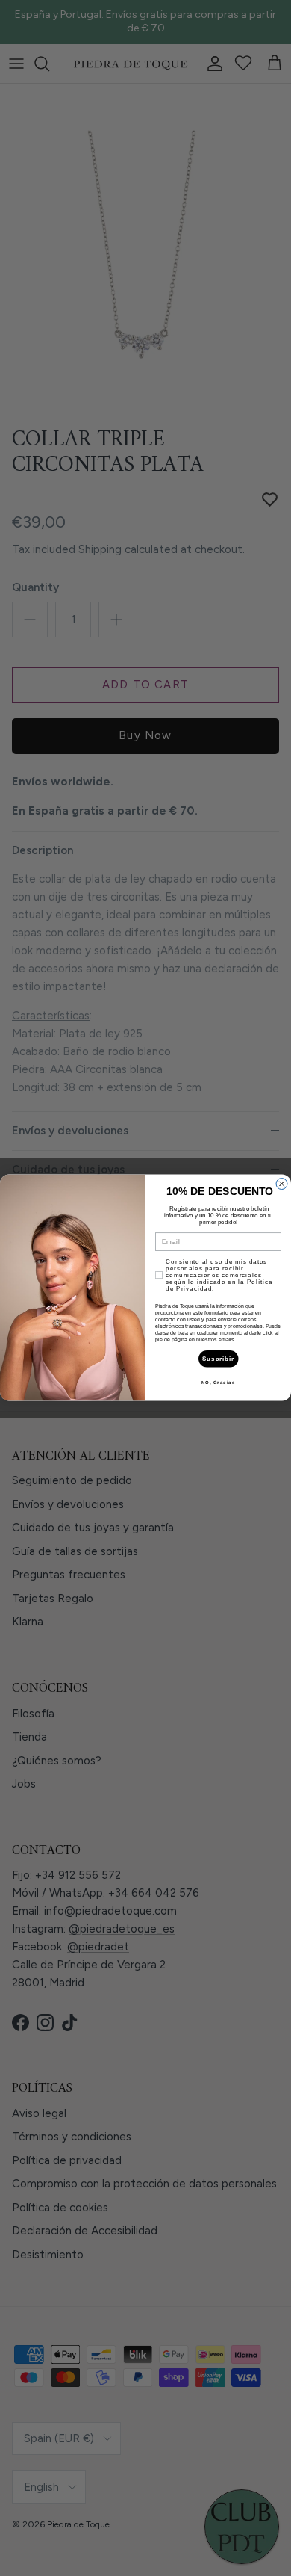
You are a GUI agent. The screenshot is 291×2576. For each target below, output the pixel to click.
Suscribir (219, 1359)
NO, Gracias (219, 1383)
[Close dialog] (282, 1184)
